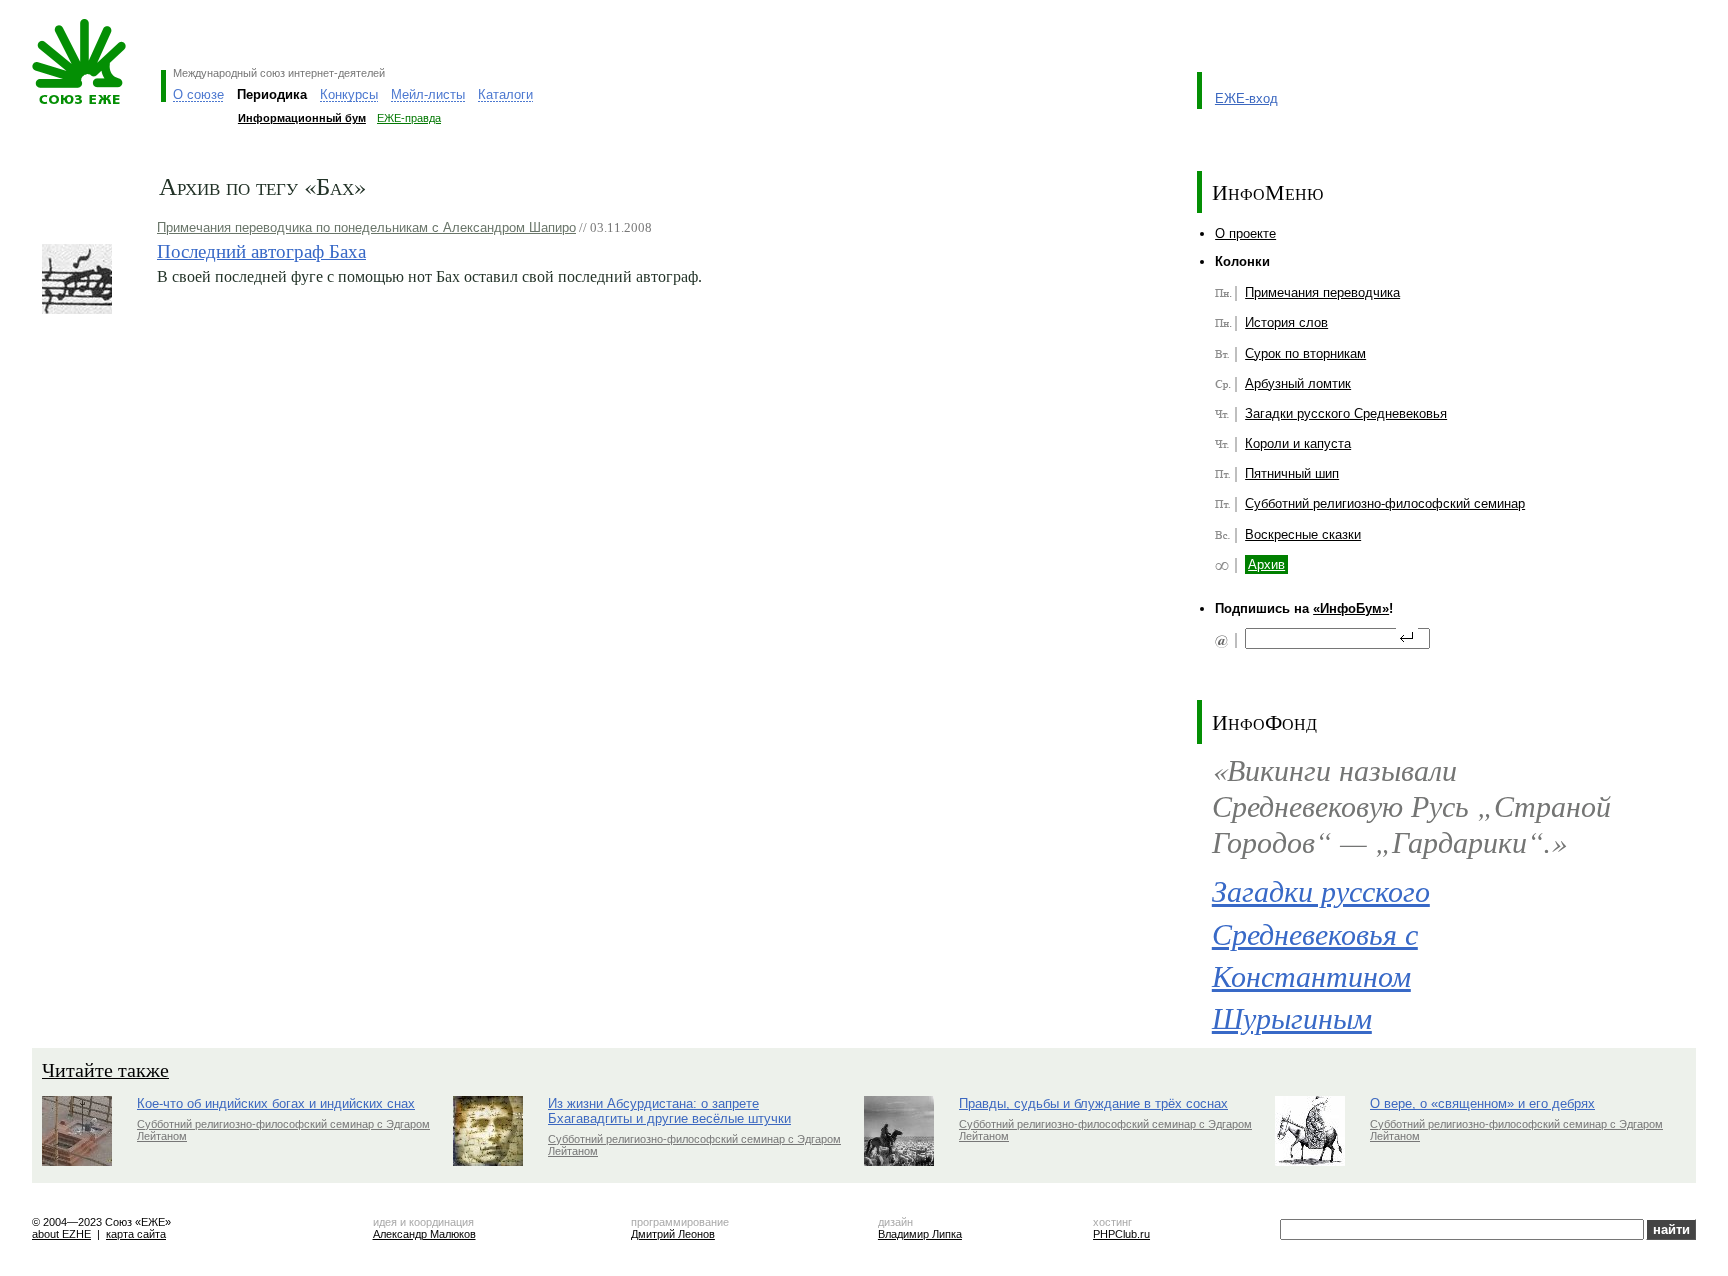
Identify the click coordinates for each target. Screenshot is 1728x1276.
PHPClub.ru (1121, 1234)
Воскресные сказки (1303, 534)
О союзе (198, 94)
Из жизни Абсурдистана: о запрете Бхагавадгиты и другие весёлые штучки (669, 1111)
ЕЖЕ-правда (409, 118)
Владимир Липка (920, 1234)
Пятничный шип (1292, 473)
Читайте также (105, 1069)
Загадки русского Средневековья (1346, 413)
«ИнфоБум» (1351, 608)
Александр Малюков (424, 1234)
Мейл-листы (428, 94)
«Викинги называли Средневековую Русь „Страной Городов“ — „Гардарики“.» (1411, 805)
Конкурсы (349, 94)
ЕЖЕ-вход (1246, 98)
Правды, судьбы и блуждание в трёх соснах (1093, 1103)
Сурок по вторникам (1305, 353)
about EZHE (61, 1234)
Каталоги (505, 94)
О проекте (1245, 233)
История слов (1286, 322)
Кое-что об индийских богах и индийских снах (276, 1103)
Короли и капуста (1298, 443)
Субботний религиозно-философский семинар (1385, 503)
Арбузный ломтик (1298, 383)
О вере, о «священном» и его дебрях (1482, 1103)
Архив (1266, 564)
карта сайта (136, 1234)
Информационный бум (302, 118)
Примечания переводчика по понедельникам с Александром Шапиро (366, 227)
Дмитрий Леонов (673, 1234)
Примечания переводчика (1322, 292)
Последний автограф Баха (261, 250)
